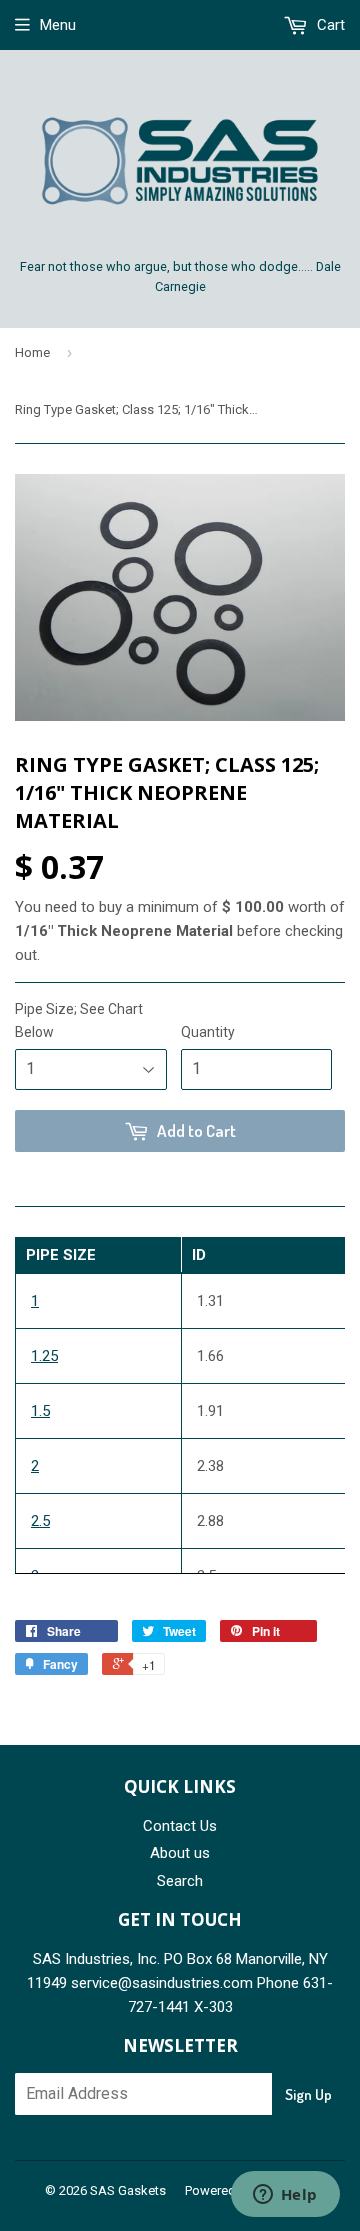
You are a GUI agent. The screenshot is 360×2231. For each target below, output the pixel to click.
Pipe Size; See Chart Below (79, 1020)
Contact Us (180, 1826)
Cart (329, 25)
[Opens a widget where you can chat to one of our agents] (285, 2196)
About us (180, 1853)
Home (32, 352)
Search (180, 1881)
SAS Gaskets (128, 2190)
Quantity (208, 1032)
